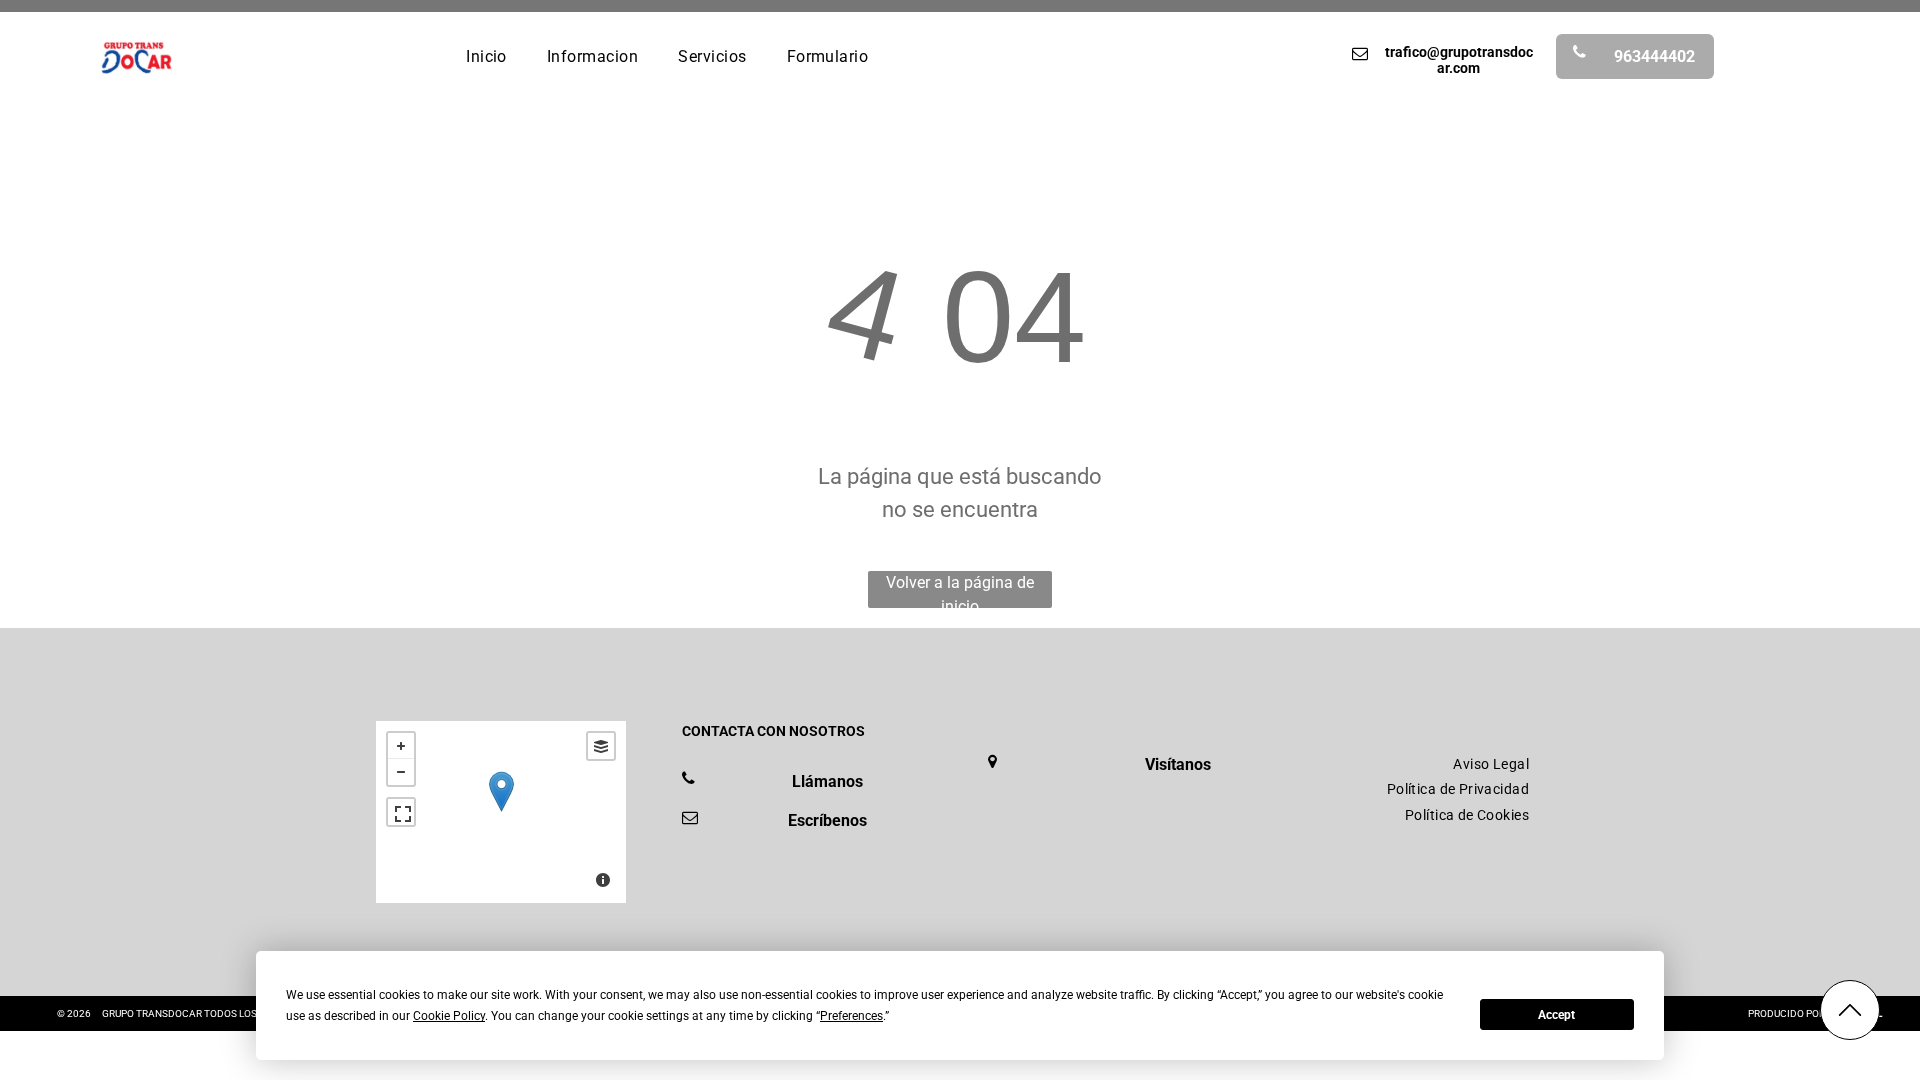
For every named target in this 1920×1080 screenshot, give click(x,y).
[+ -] (501, 812)
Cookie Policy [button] (449, 1016)
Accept (1556, 1015)
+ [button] (401, 746)
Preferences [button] (851, 1016)
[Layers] (601, 746)
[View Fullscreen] (401, 812)
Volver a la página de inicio (960, 590)
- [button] (401, 772)
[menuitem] (486, 55)
